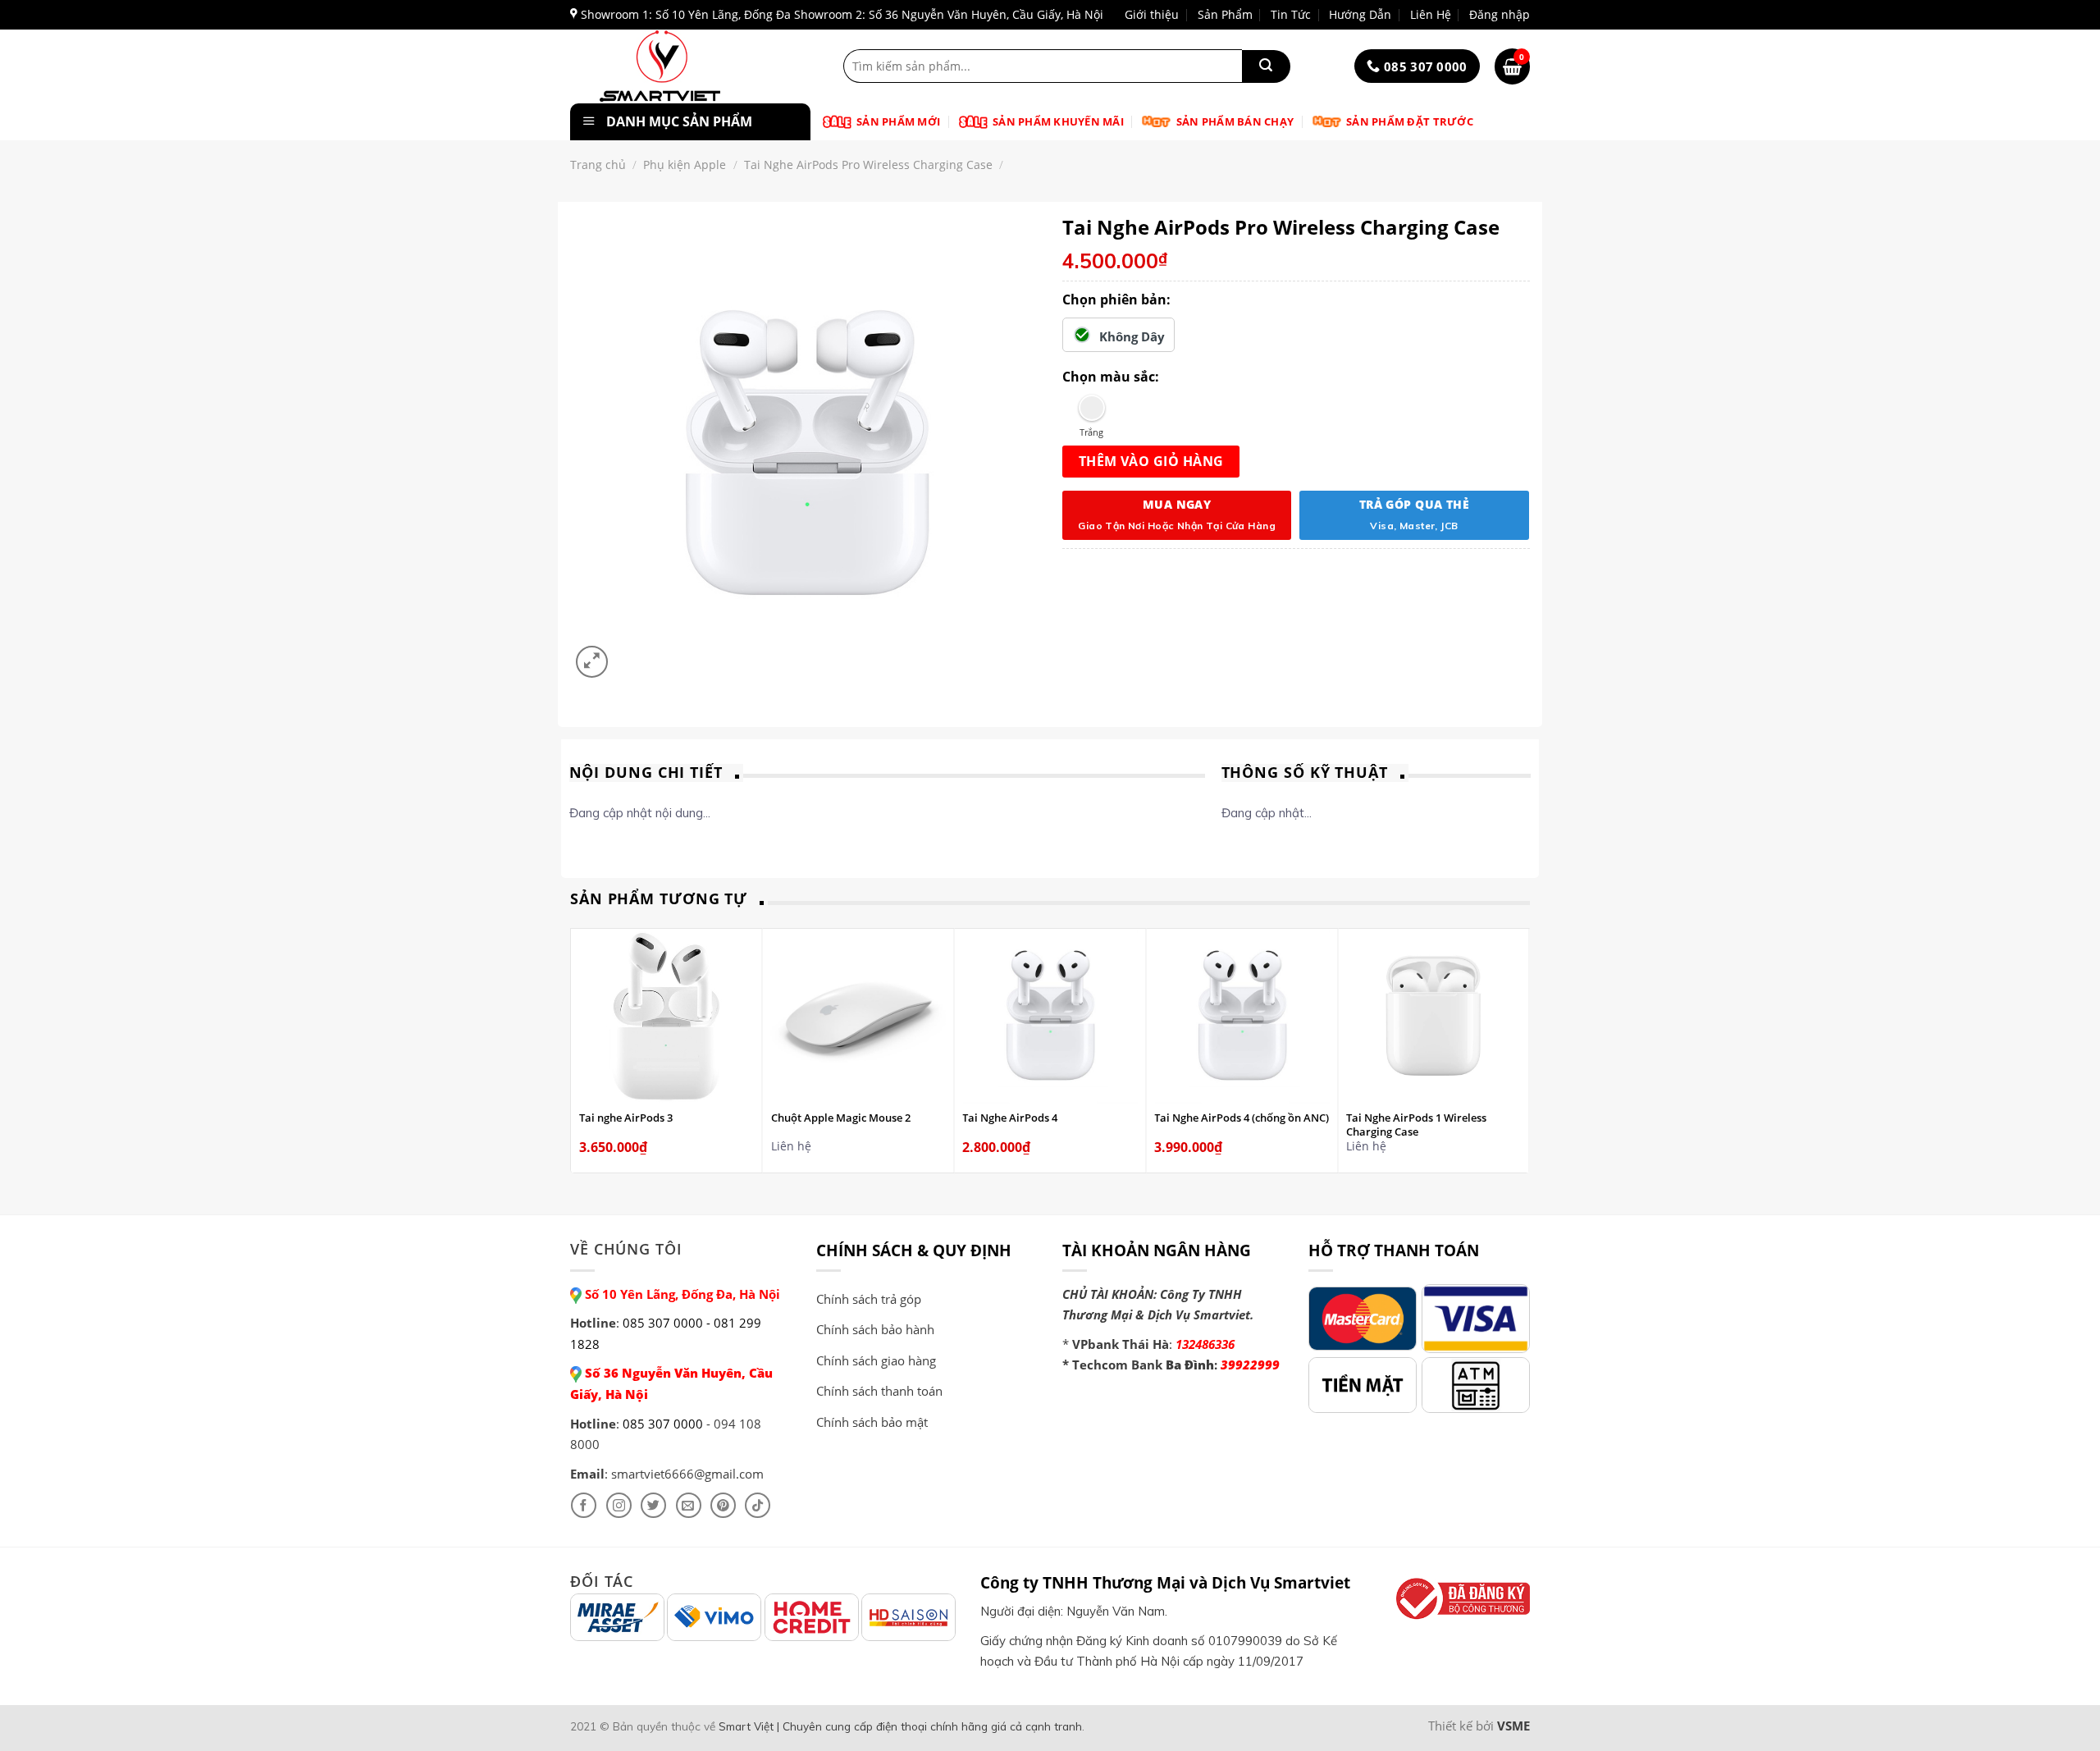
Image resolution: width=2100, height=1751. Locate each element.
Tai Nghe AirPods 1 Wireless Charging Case (1416, 1125)
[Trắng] (1091, 408)
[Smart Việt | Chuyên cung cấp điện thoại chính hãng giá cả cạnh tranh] (687, 66)
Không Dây (1132, 336)
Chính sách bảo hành (875, 1329)
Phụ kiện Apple (685, 165)
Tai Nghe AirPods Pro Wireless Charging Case (868, 165)
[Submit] (1266, 66)
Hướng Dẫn (1360, 14)
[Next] (1521, 1049)
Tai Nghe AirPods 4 (1010, 1118)
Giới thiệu (1152, 14)
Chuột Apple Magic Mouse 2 (841, 1118)
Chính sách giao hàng (876, 1360)
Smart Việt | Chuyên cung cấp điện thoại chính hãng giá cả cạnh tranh (900, 1726)
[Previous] (580, 1049)
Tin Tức (1291, 14)
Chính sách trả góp (869, 1299)
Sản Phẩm (1225, 14)
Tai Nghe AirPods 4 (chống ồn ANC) (1242, 1118)
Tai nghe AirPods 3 (626, 1118)
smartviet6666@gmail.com (687, 1474)
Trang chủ (598, 165)
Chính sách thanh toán (879, 1391)
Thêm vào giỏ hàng (1151, 461)
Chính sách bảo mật (872, 1422)
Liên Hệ (1431, 14)
